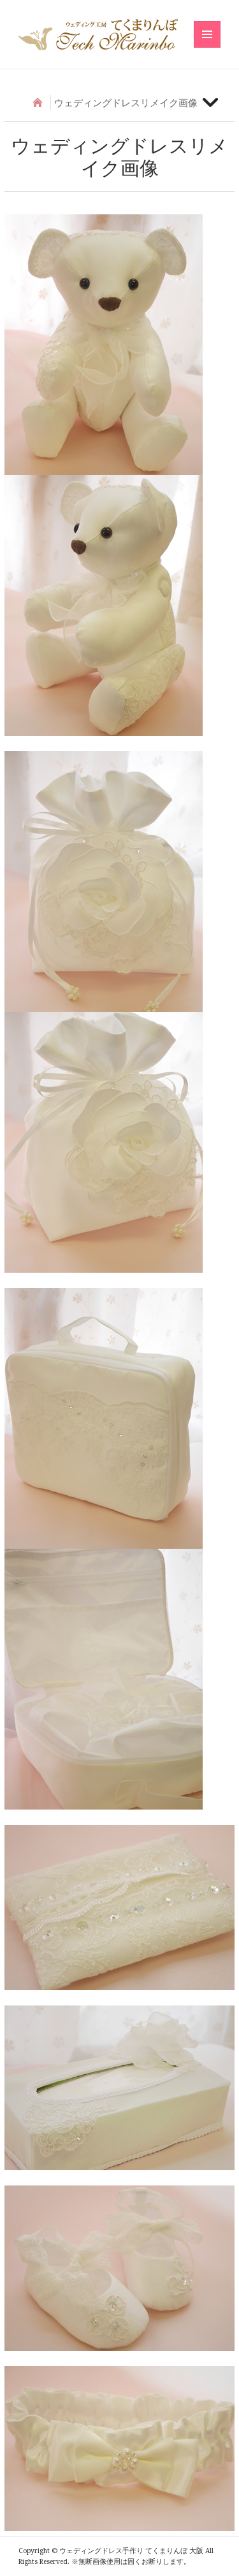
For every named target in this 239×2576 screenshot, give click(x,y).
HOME (38, 102)
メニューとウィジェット (207, 47)
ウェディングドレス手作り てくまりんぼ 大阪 (98, 34)
